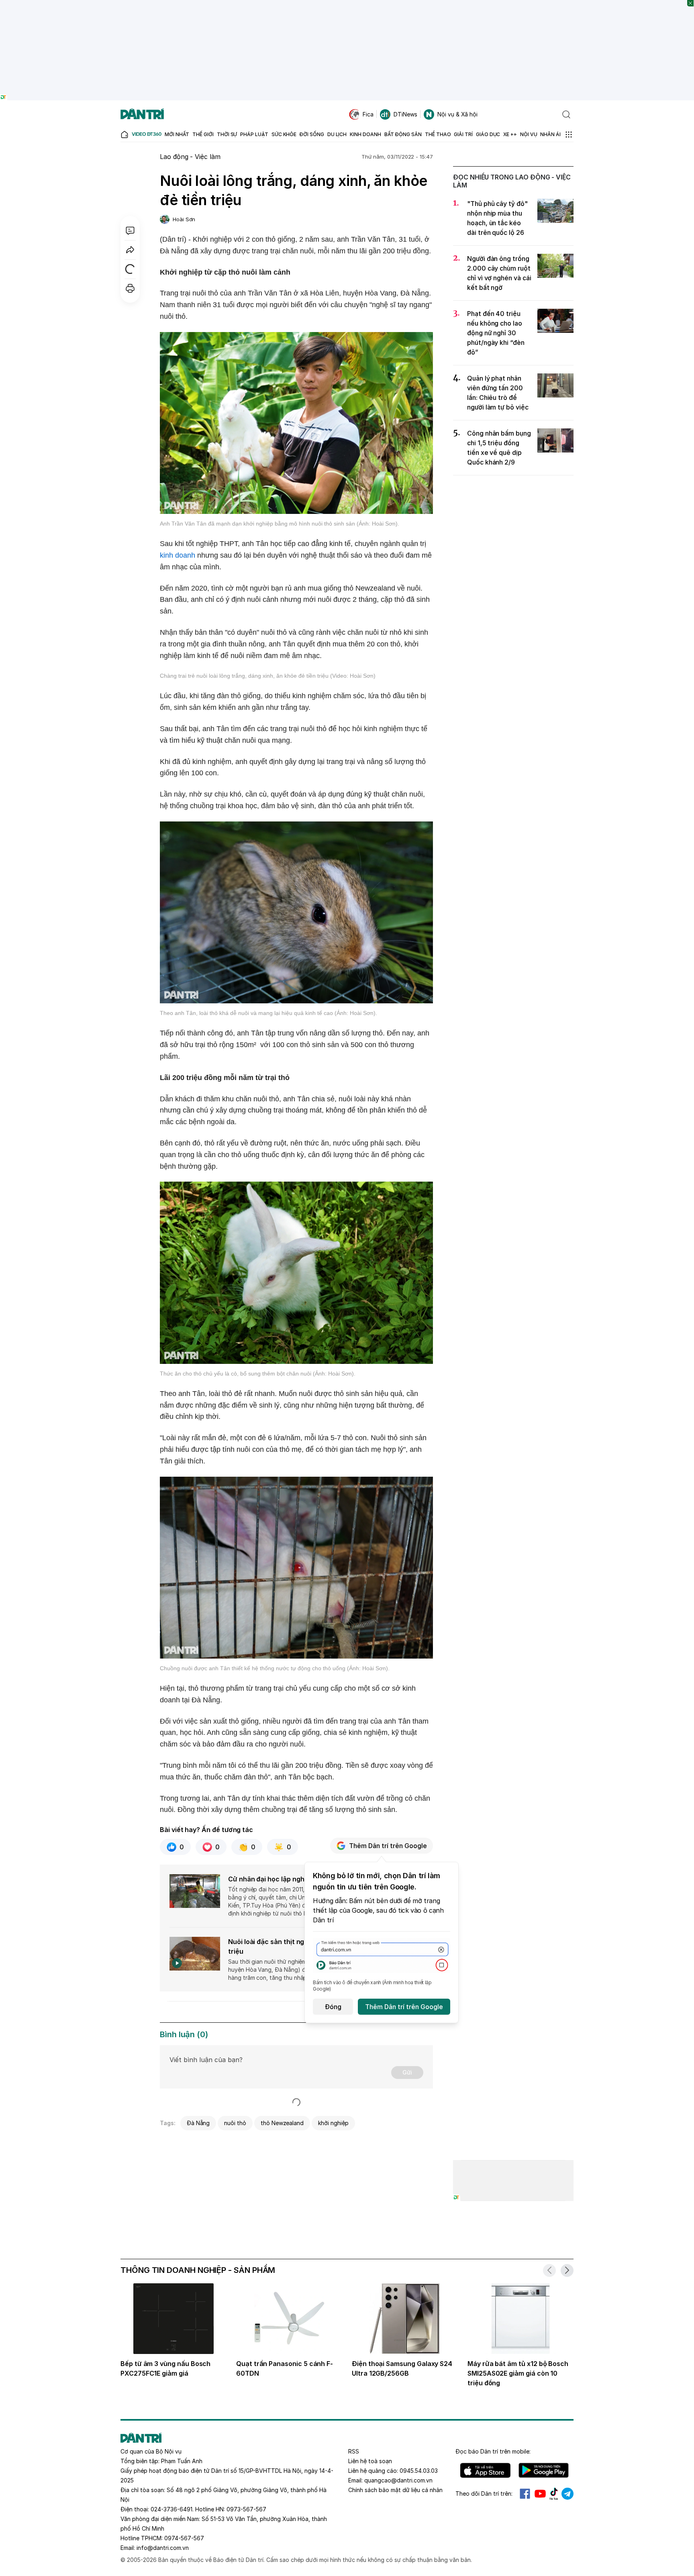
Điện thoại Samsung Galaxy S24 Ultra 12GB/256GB (402, 2368)
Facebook (525, 2494)
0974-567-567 (184, 2538)
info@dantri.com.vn (163, 2548)
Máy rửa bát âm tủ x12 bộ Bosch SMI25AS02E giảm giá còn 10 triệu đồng (518, 2373)
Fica (368, 114)
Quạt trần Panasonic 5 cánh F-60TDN (285, 2368)
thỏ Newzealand (282, 2123)
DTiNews (405, 114)
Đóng (333, 2007)
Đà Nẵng (198, 2123)
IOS (485, 2470)
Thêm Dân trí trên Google (388, 1846)
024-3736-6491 (171, 2509)
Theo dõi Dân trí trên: (484, 2493)
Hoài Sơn (184, 219)
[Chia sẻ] (130, 250)
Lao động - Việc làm (190, 157)
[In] (130, 288)
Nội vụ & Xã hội (457, 114)
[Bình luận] (130, 230)
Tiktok (554, 2494)
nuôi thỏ (235, 2123)
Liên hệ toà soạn (370, 2461)
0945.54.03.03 (419, 2471)
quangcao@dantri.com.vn (398, 2480)
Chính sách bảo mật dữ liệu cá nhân (395, 2490)
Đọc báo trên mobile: (493, 2451)
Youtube (540, 2494)
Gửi (407, 2072)
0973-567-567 (246, 2509)
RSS (354, 2451)
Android (544, 2470)
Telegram (567, 2494)
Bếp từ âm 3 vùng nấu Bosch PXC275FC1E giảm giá (165, 2368)
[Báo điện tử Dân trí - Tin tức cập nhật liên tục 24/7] (142, 114)
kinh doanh (178, 555)
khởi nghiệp (333, 2123)
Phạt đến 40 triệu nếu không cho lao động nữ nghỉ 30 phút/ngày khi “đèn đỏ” (496, 333)
